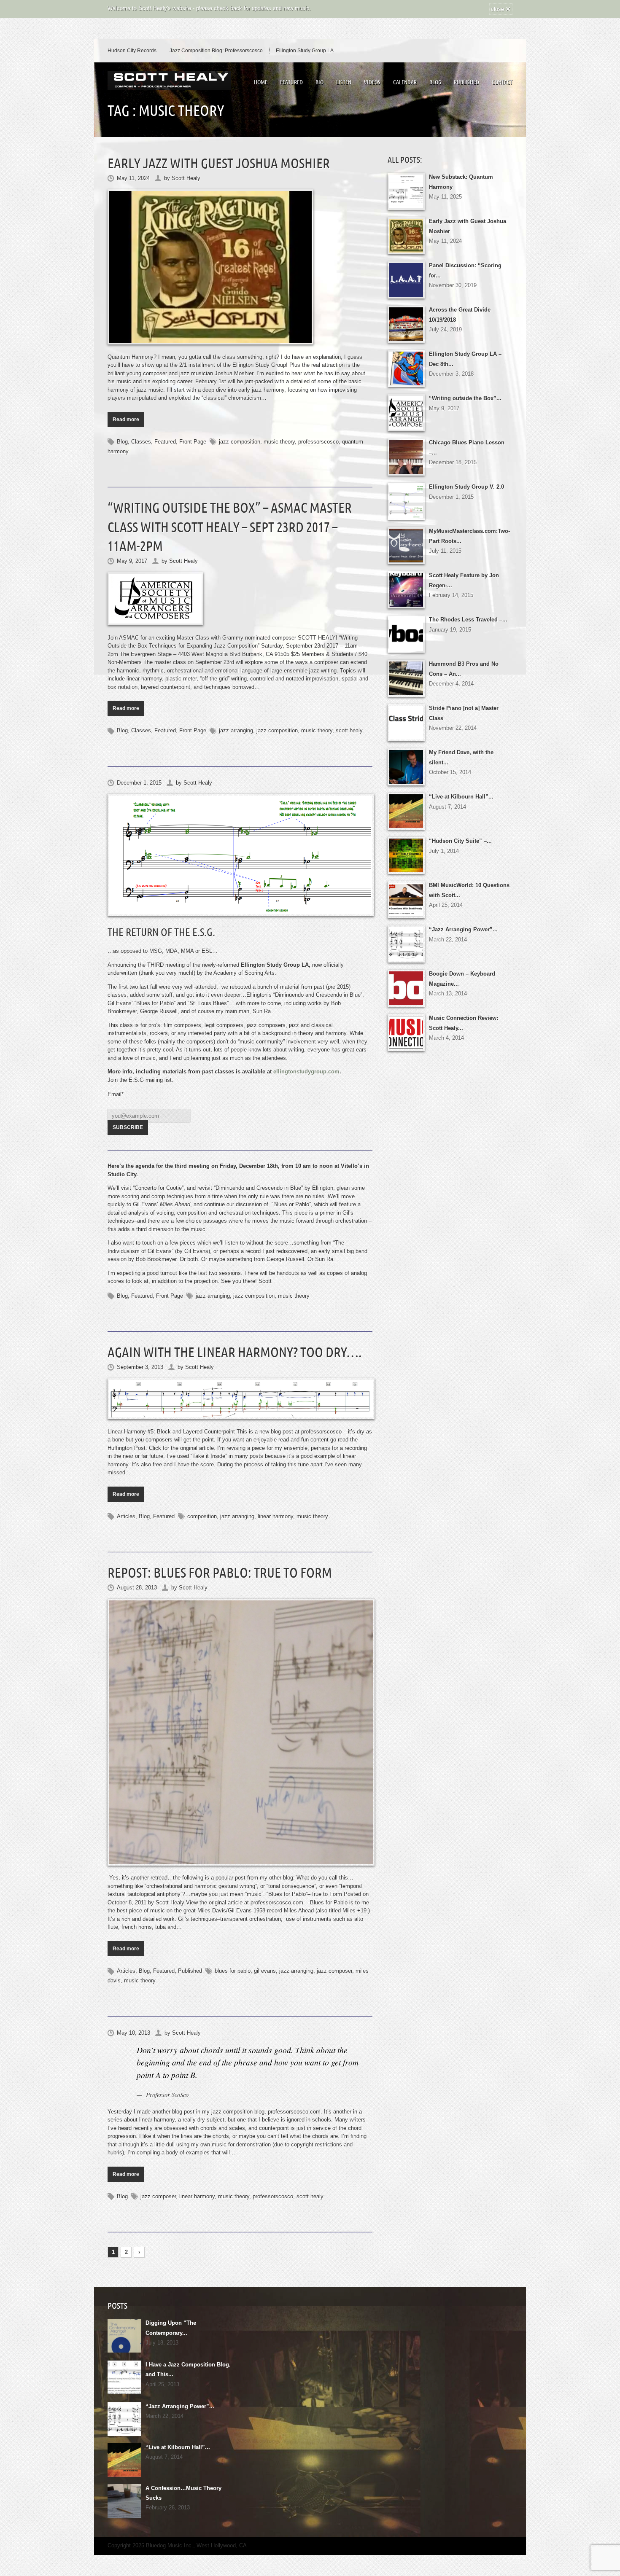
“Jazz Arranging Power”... (463, 929)
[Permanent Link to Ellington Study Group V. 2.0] (240, 855)
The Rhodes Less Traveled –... (468, 620)
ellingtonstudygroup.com (306, 1072)
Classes (141, 442)
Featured (291, 82)
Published (466, 82)
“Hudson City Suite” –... (460, 841)
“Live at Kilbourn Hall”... (461, 797)
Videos (372, 82)
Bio (319, 82)
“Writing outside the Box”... (465, 398)
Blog (435, 82)
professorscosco (318, 442)
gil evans (265, 1971)
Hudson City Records (132, 51)
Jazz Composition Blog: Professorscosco (216, 51)
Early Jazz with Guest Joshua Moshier (219, 163)
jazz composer (334, 1971)
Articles (126, 1516)
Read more (126, 419)
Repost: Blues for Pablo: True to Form (220, 1573)
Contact (502, 82)
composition (202, 1516)
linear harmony (275, 1516)
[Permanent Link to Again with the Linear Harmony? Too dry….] (240, 1399)
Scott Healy (186, 178)
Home (261, 82)
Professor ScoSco (167, 2095)
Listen (344, 82)
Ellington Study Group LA (305, 51)
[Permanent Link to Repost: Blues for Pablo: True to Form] (240, 1732)
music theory (279, 442)
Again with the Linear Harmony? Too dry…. (235, 1352)
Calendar (405, 82)
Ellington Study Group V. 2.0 (466, 487)
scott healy (349, 730)
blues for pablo (233, 1971)
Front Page (193, 442)
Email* (116, 1094)
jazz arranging (236, 730)
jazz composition (240, 442)
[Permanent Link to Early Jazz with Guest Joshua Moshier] (240, 267)
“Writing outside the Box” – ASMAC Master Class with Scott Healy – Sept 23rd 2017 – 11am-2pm (230, 527)
